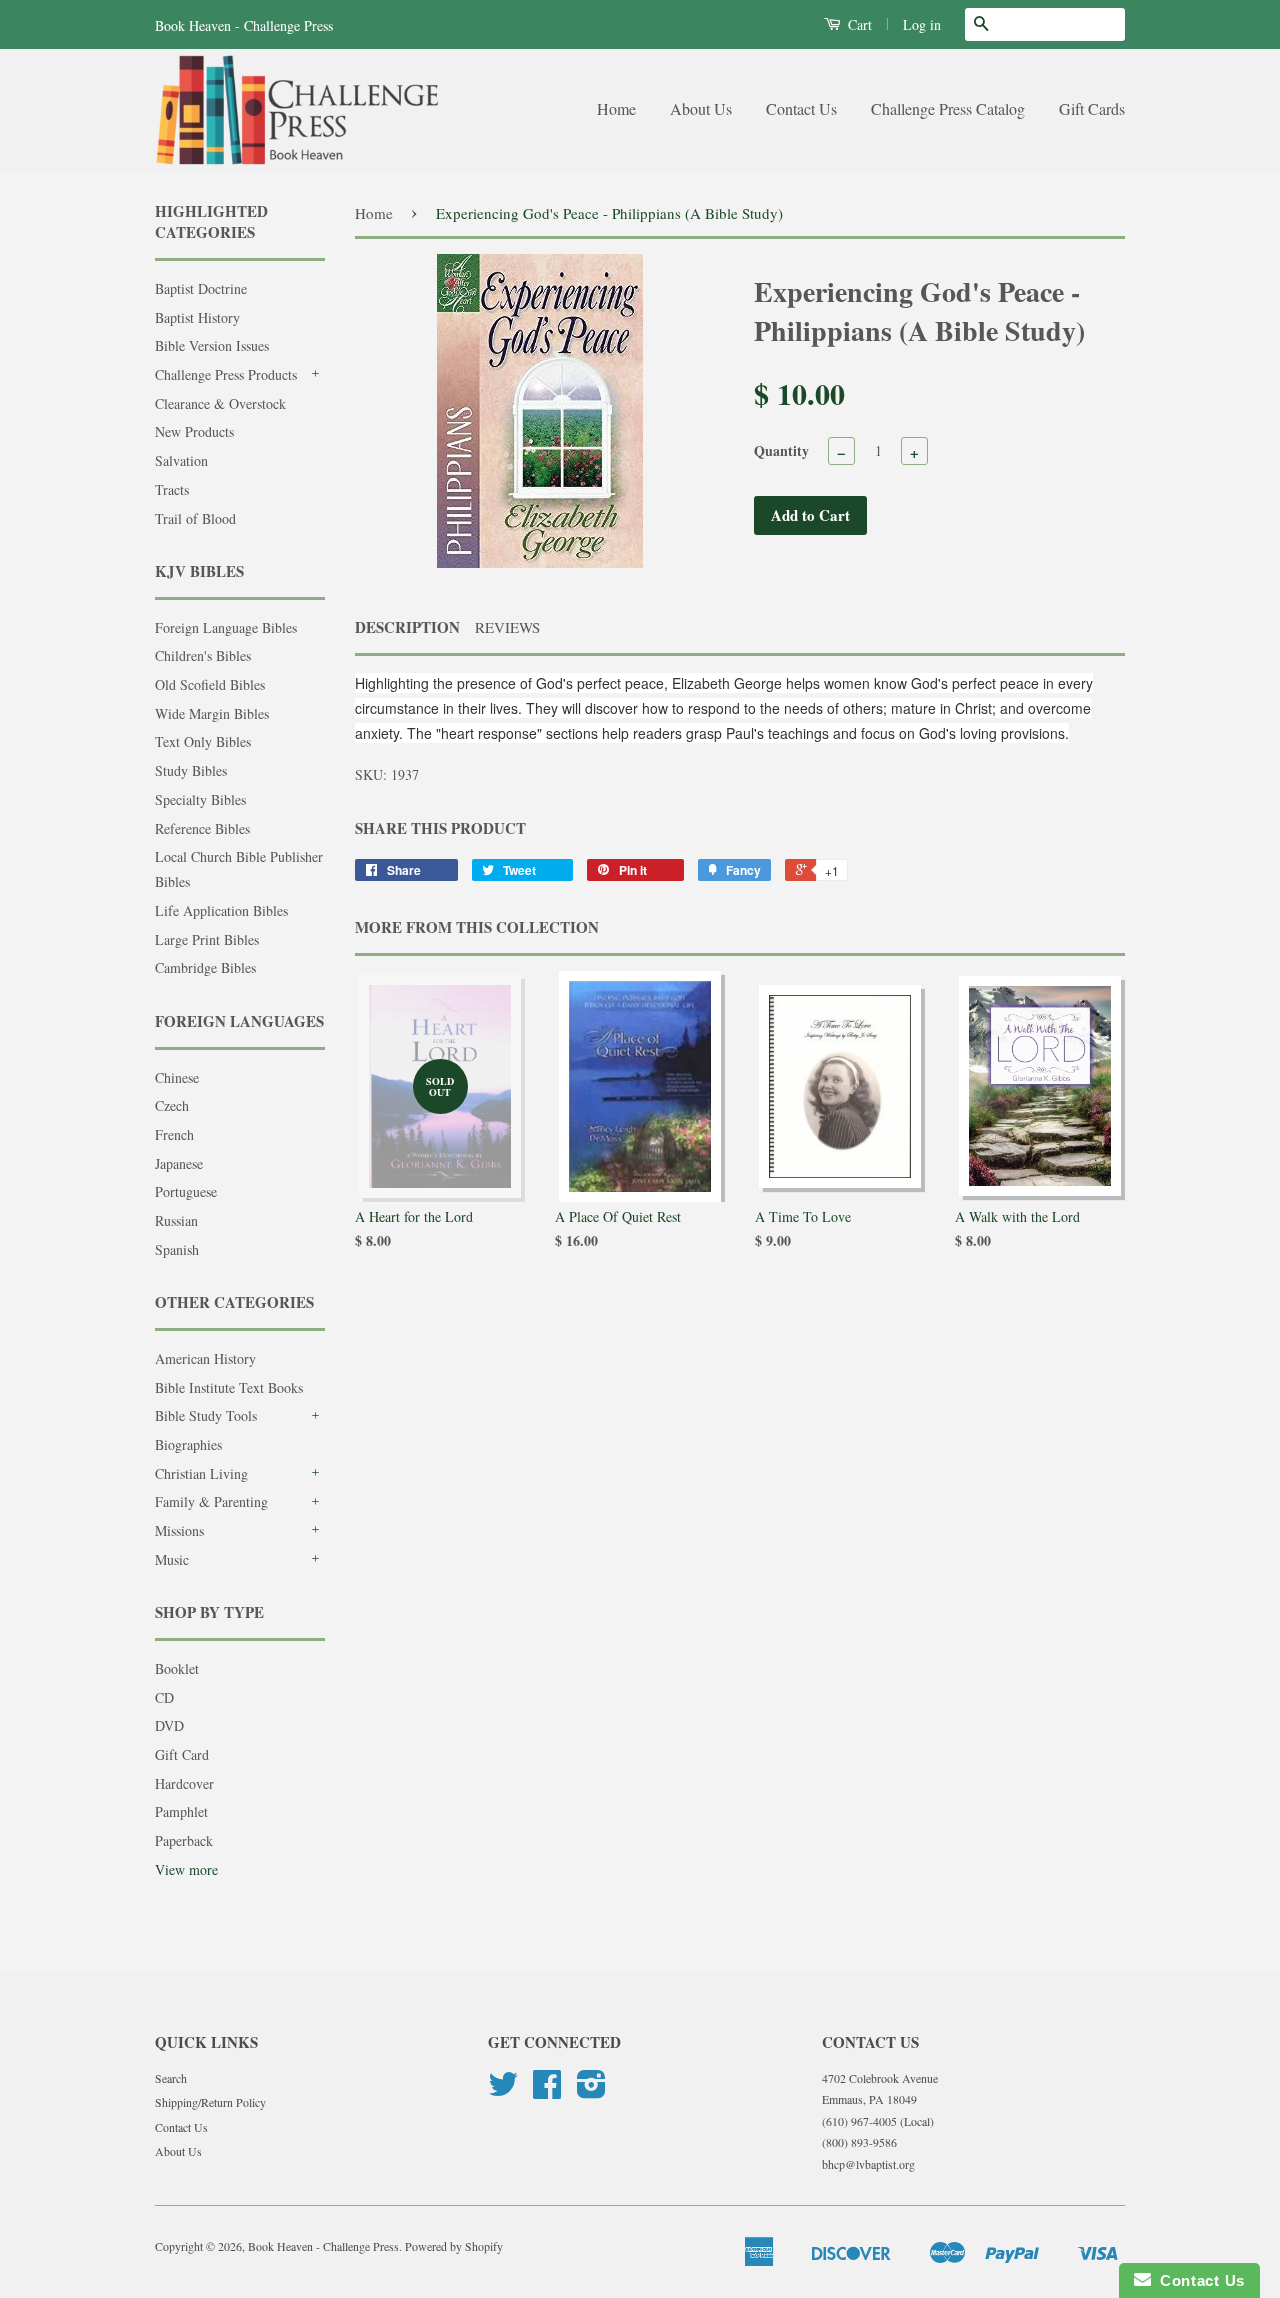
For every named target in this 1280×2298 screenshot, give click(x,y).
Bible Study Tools (206, 1415)
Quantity (781, 450)
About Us (701, 108)
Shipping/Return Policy (210, 2102)
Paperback (184, 1840)
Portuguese (186, 1191)
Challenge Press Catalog (948, 108)
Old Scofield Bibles (210, 684)
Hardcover (184, 1783)
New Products (194, 431)
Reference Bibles (202, 828)
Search (171, 2078)
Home (616, 108)
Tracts (172, 489)
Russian (176, 1220)
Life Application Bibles (221, 910)
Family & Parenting (211, 1501)
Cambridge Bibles (205, 967)
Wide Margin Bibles (212, 713)
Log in (922, 24)
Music (172, 1559)
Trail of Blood (195, 518)
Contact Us (801, 108)
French (174, 1134)
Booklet (177, 1668)
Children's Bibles (203, 655)
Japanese (179, 1163)
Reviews (507, 627)
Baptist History (197, 317)
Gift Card (182, 1754)
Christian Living (201, 1473)
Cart (858, 24)
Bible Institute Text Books (229, 1387)
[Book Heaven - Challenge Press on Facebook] (547, 2091)
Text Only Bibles (203, 741)
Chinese (177, 1077)
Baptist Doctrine (201, 288)
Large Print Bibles (207, 939)
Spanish (177, 1249)
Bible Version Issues (212, 345)
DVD (169, 1725)
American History (205, 1358)
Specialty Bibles (200, 799)
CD (164, 1697)
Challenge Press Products (226, 374)
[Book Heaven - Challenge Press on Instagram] (591, 2091)
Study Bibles (191, 770)
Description (407, 627)
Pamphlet (181, 1811)
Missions (179, 1530)
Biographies (188, 1444)
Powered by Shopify (454, 2246)
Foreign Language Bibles (226, 627)
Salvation (181, 460)
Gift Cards (1092, 108)
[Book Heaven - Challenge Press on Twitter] (503, 2091)
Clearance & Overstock (220, 403)
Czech (172, 1105)
